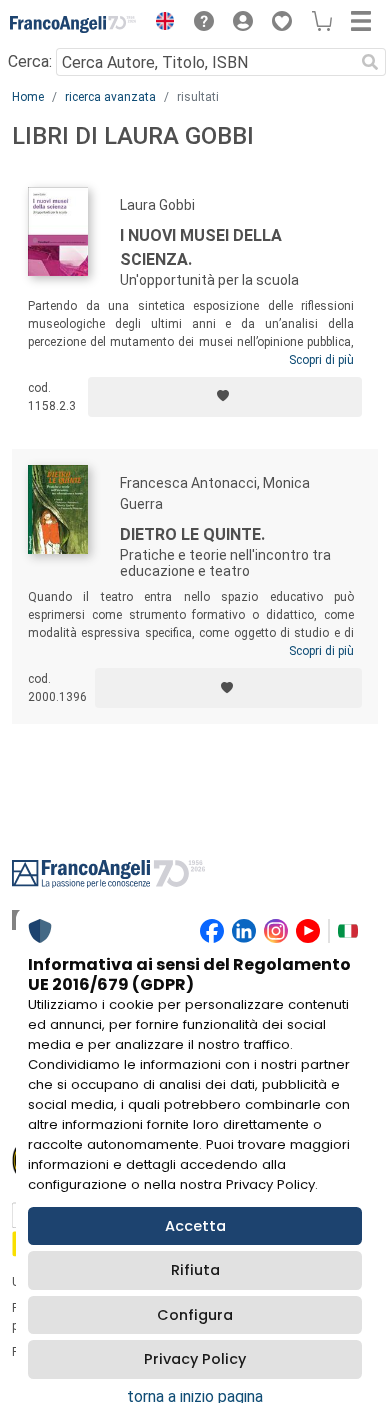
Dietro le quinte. (192, 534)
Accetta (195, 1226)
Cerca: (30, 61)
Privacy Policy (195, 1359)
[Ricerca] (370, 62)
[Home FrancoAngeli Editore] (73, 24)
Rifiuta (195, 1270)
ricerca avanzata (110, 97)
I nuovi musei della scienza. (201, 247)
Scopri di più (321, 360)
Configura (195, 1315)
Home (28, 97)
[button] (160, 24)
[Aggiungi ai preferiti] (225, 397)
